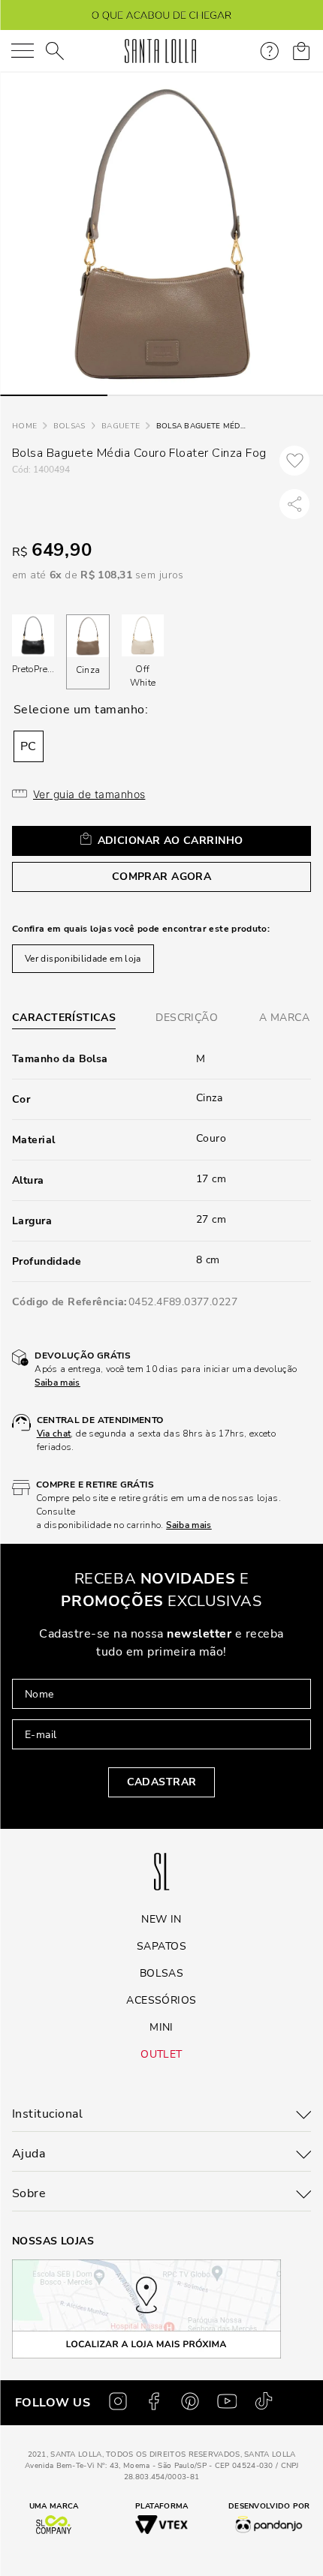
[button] (29, 746)
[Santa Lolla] (160, 51)
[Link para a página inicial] (24, 426)
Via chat (54, 1434)
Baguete (121, 426)
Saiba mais (57, 1383)
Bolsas (69, 426)
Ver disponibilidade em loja (83, 959)
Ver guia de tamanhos (89, 794)
